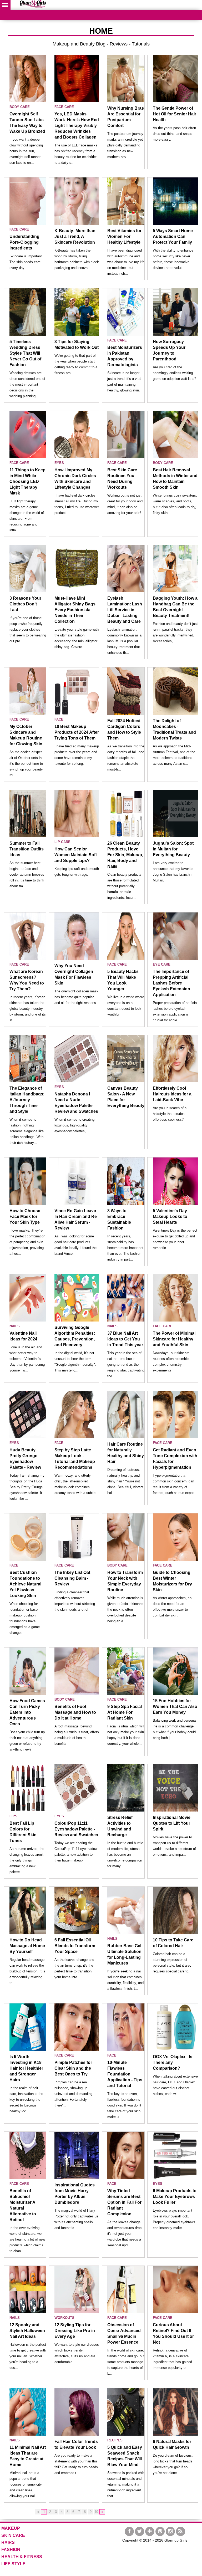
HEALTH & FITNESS (22, 2557)
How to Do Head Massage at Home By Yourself (27, 1946)
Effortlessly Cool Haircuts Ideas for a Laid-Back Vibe (172, 1094)
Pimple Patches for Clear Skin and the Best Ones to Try (73, 2068)
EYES (59, 463)
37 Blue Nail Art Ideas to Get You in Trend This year (125, 1339)
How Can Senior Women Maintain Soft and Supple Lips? (76, 855)
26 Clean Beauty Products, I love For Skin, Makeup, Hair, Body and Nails (125, 855)
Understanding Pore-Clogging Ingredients (24, 242)
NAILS (15, 1326)
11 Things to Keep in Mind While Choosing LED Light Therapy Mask (27, 481)
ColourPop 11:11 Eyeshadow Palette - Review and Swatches (76, 1829)
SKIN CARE (13, 2535)
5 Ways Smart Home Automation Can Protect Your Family (173, 236)
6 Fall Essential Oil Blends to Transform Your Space (75, 1946)
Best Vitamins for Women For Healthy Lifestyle (124, 236)
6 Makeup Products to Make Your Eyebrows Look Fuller (175, 2197)
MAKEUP (11, 2528)
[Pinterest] (160, 2531)
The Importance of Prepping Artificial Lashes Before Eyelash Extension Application (171, 983)
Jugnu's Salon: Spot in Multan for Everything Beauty (173, 849)
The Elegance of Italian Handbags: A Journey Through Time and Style (27, 1100)
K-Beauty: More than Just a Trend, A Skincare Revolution (75, 236)
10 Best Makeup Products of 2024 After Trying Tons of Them (77, 732)
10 (96, 2512)
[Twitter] (140, 2531)
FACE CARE (64, 107)
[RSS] (181, 2531)
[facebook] (129, 2531)
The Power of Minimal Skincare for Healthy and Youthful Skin (174, 1339)
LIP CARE (62, 842)
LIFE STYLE (13, 2564)
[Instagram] (170, 2531)
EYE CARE (162, 964)
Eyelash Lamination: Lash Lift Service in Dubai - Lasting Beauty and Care (125, 610)
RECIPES (115, 2440)
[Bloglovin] (150, 2531)
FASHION (11, 2550)
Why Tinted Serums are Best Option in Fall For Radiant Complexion (124, 2202)
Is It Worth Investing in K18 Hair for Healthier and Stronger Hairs (26, 2068)
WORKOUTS (64, 2318)
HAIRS (8, 2542)
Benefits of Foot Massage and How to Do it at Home (75, 1712)
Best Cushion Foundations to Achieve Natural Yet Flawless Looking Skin (25, 1584)
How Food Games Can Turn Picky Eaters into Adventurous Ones (27, 1712)
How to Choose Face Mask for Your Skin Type (25, 1216)
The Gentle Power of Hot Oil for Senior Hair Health (175, 114)
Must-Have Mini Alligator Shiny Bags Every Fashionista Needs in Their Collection (75, 610)
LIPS (13, 1816)
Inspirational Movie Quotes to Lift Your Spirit (172, 1823)
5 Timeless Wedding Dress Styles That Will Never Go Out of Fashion (25, 353)
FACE (59, 719)
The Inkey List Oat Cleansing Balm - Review (72, 1578)
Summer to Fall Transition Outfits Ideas (27, 849)
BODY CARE (20, 107)
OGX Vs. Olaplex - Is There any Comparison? (173, 2062)
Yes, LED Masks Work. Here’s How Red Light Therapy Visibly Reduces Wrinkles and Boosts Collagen (77, 126)
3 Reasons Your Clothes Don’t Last (25, 604)
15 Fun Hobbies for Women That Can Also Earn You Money (175, 1707)
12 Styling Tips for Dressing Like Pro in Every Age (75, 2331)
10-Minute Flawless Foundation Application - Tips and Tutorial (125, 2074)
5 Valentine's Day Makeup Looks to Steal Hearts (170, 1216)
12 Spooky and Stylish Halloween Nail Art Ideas (27, 2331)
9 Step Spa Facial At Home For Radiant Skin (125, 1712)
